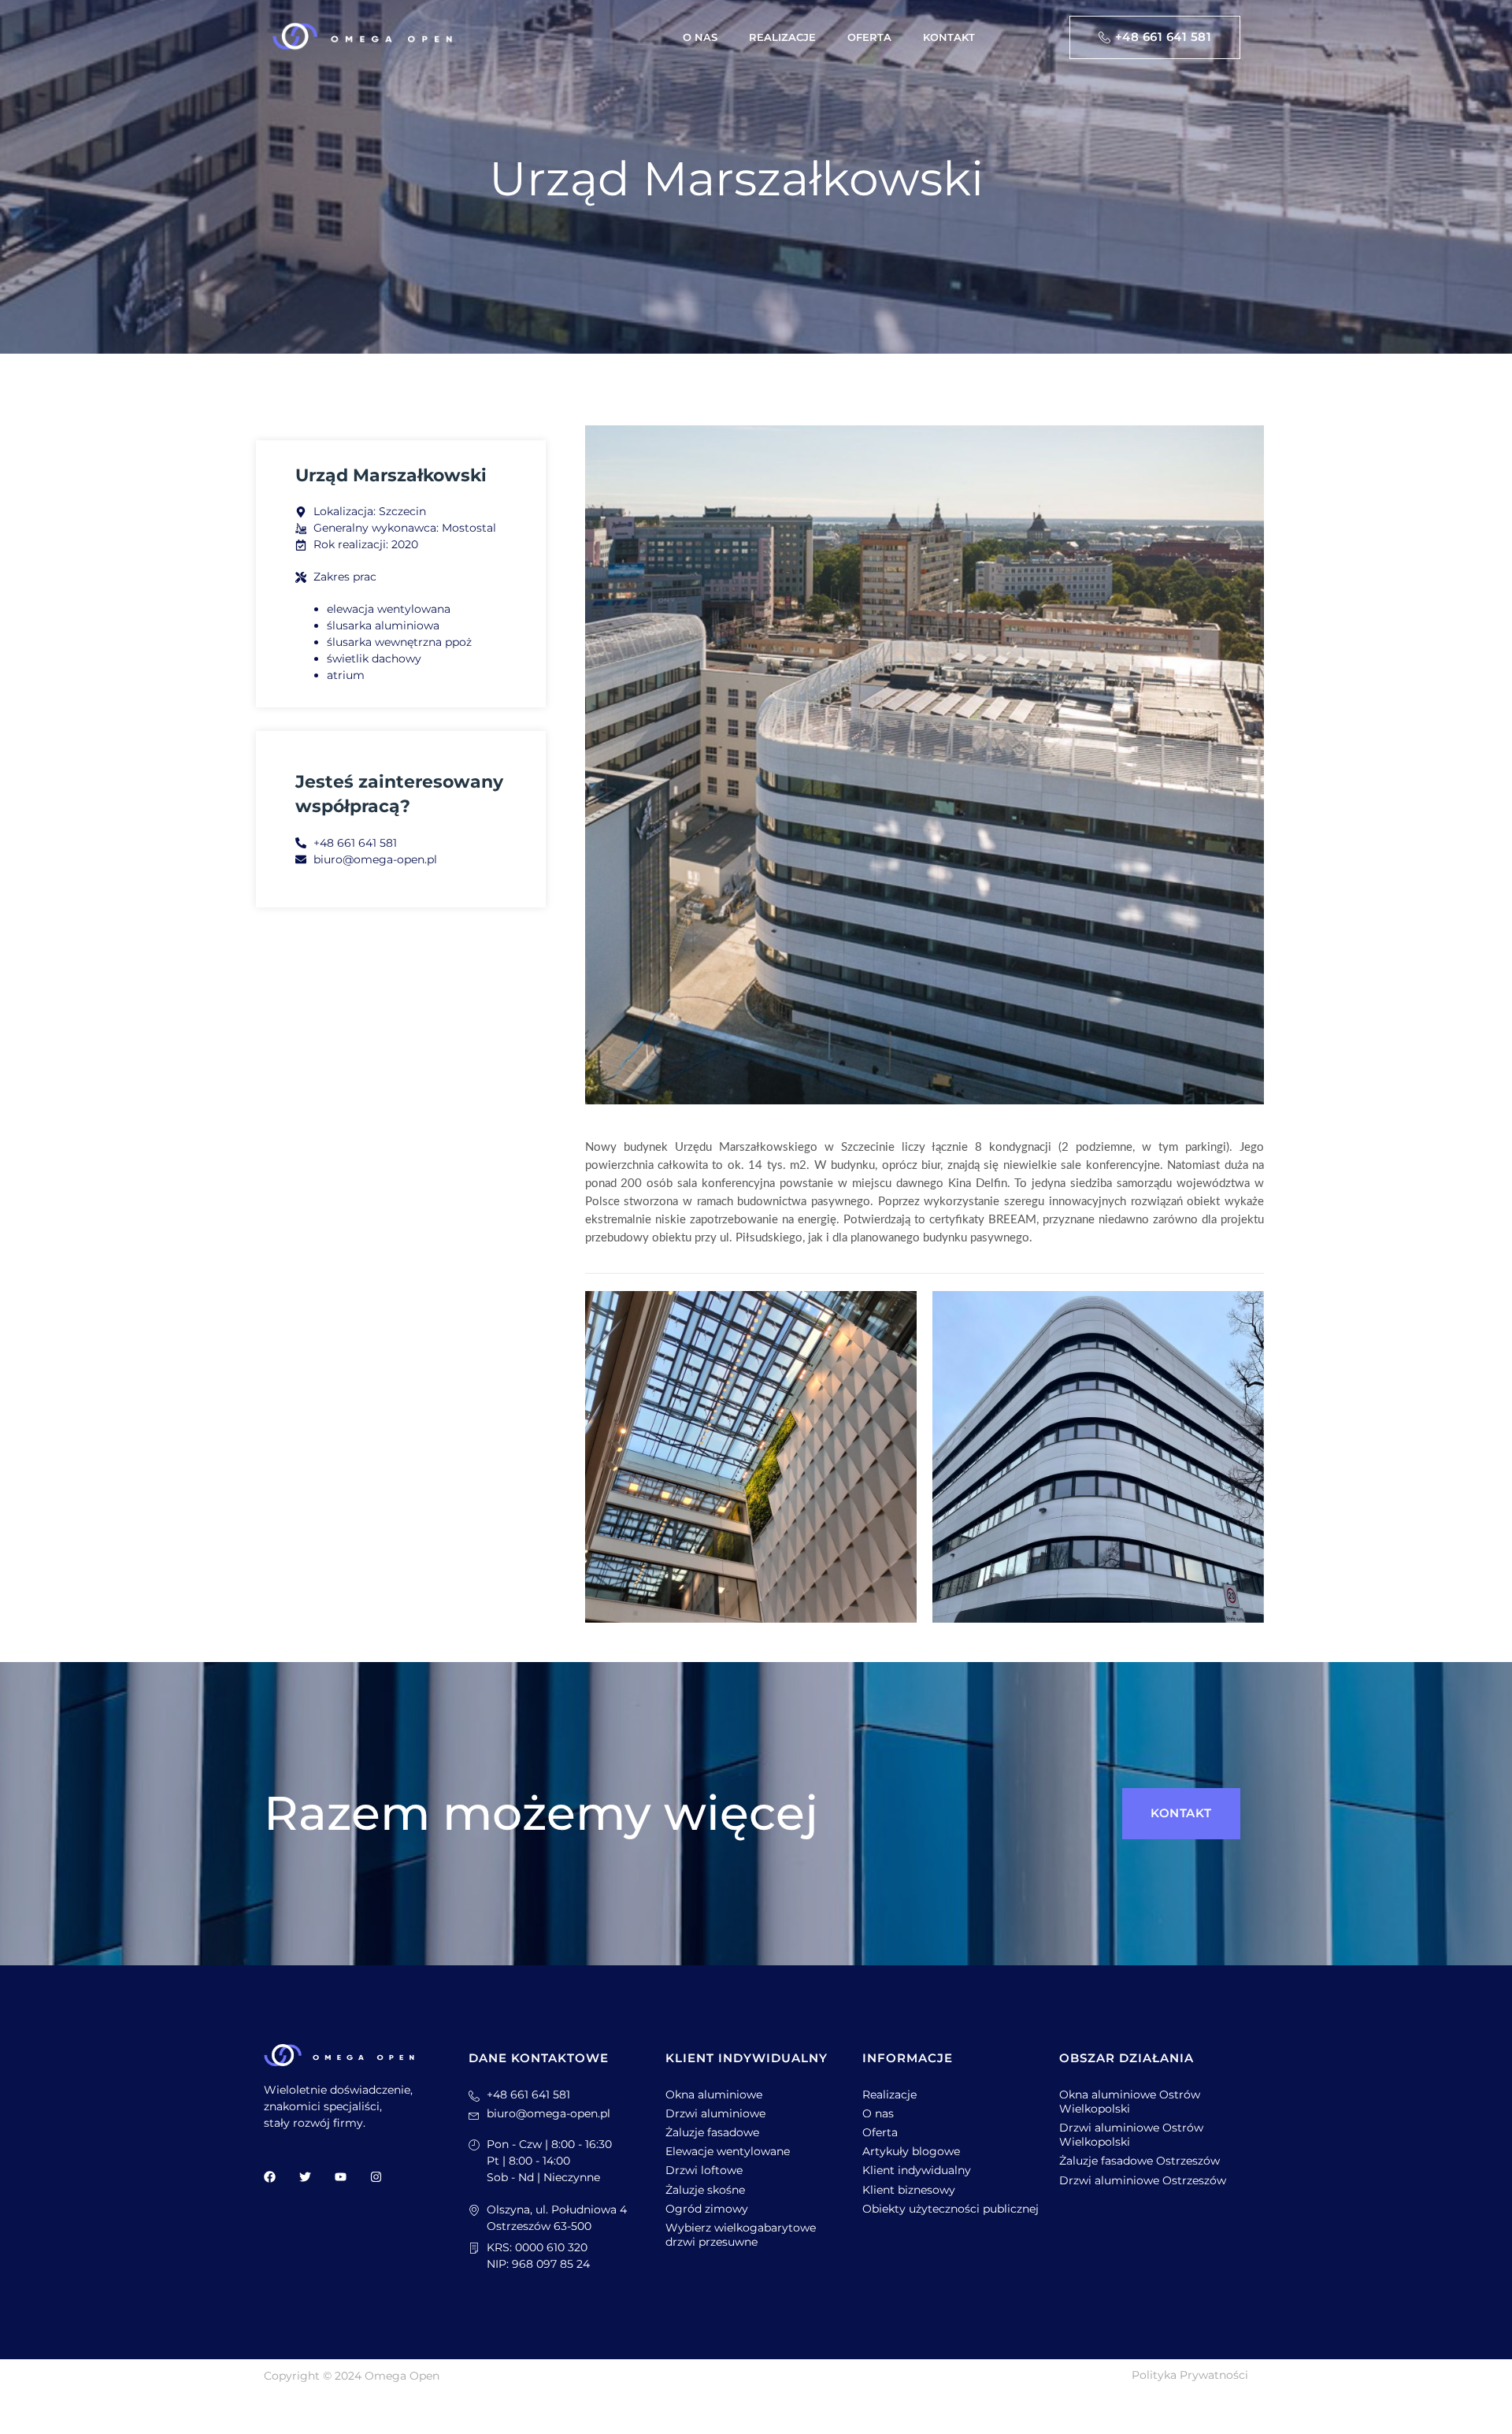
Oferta (869, 37)
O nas (700, 37)
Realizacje (782, 37)
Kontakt (949, 37)
